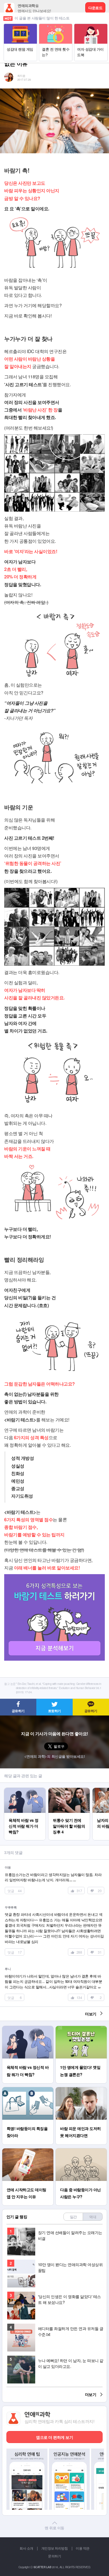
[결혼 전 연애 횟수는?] (56, 26)
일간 (73, 2217)
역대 (93, 2217)
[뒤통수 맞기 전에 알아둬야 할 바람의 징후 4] (69, 1790)
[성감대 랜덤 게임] (20, 26)
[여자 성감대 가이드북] (91, 26)
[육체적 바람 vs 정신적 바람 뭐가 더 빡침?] (25, 1790)
